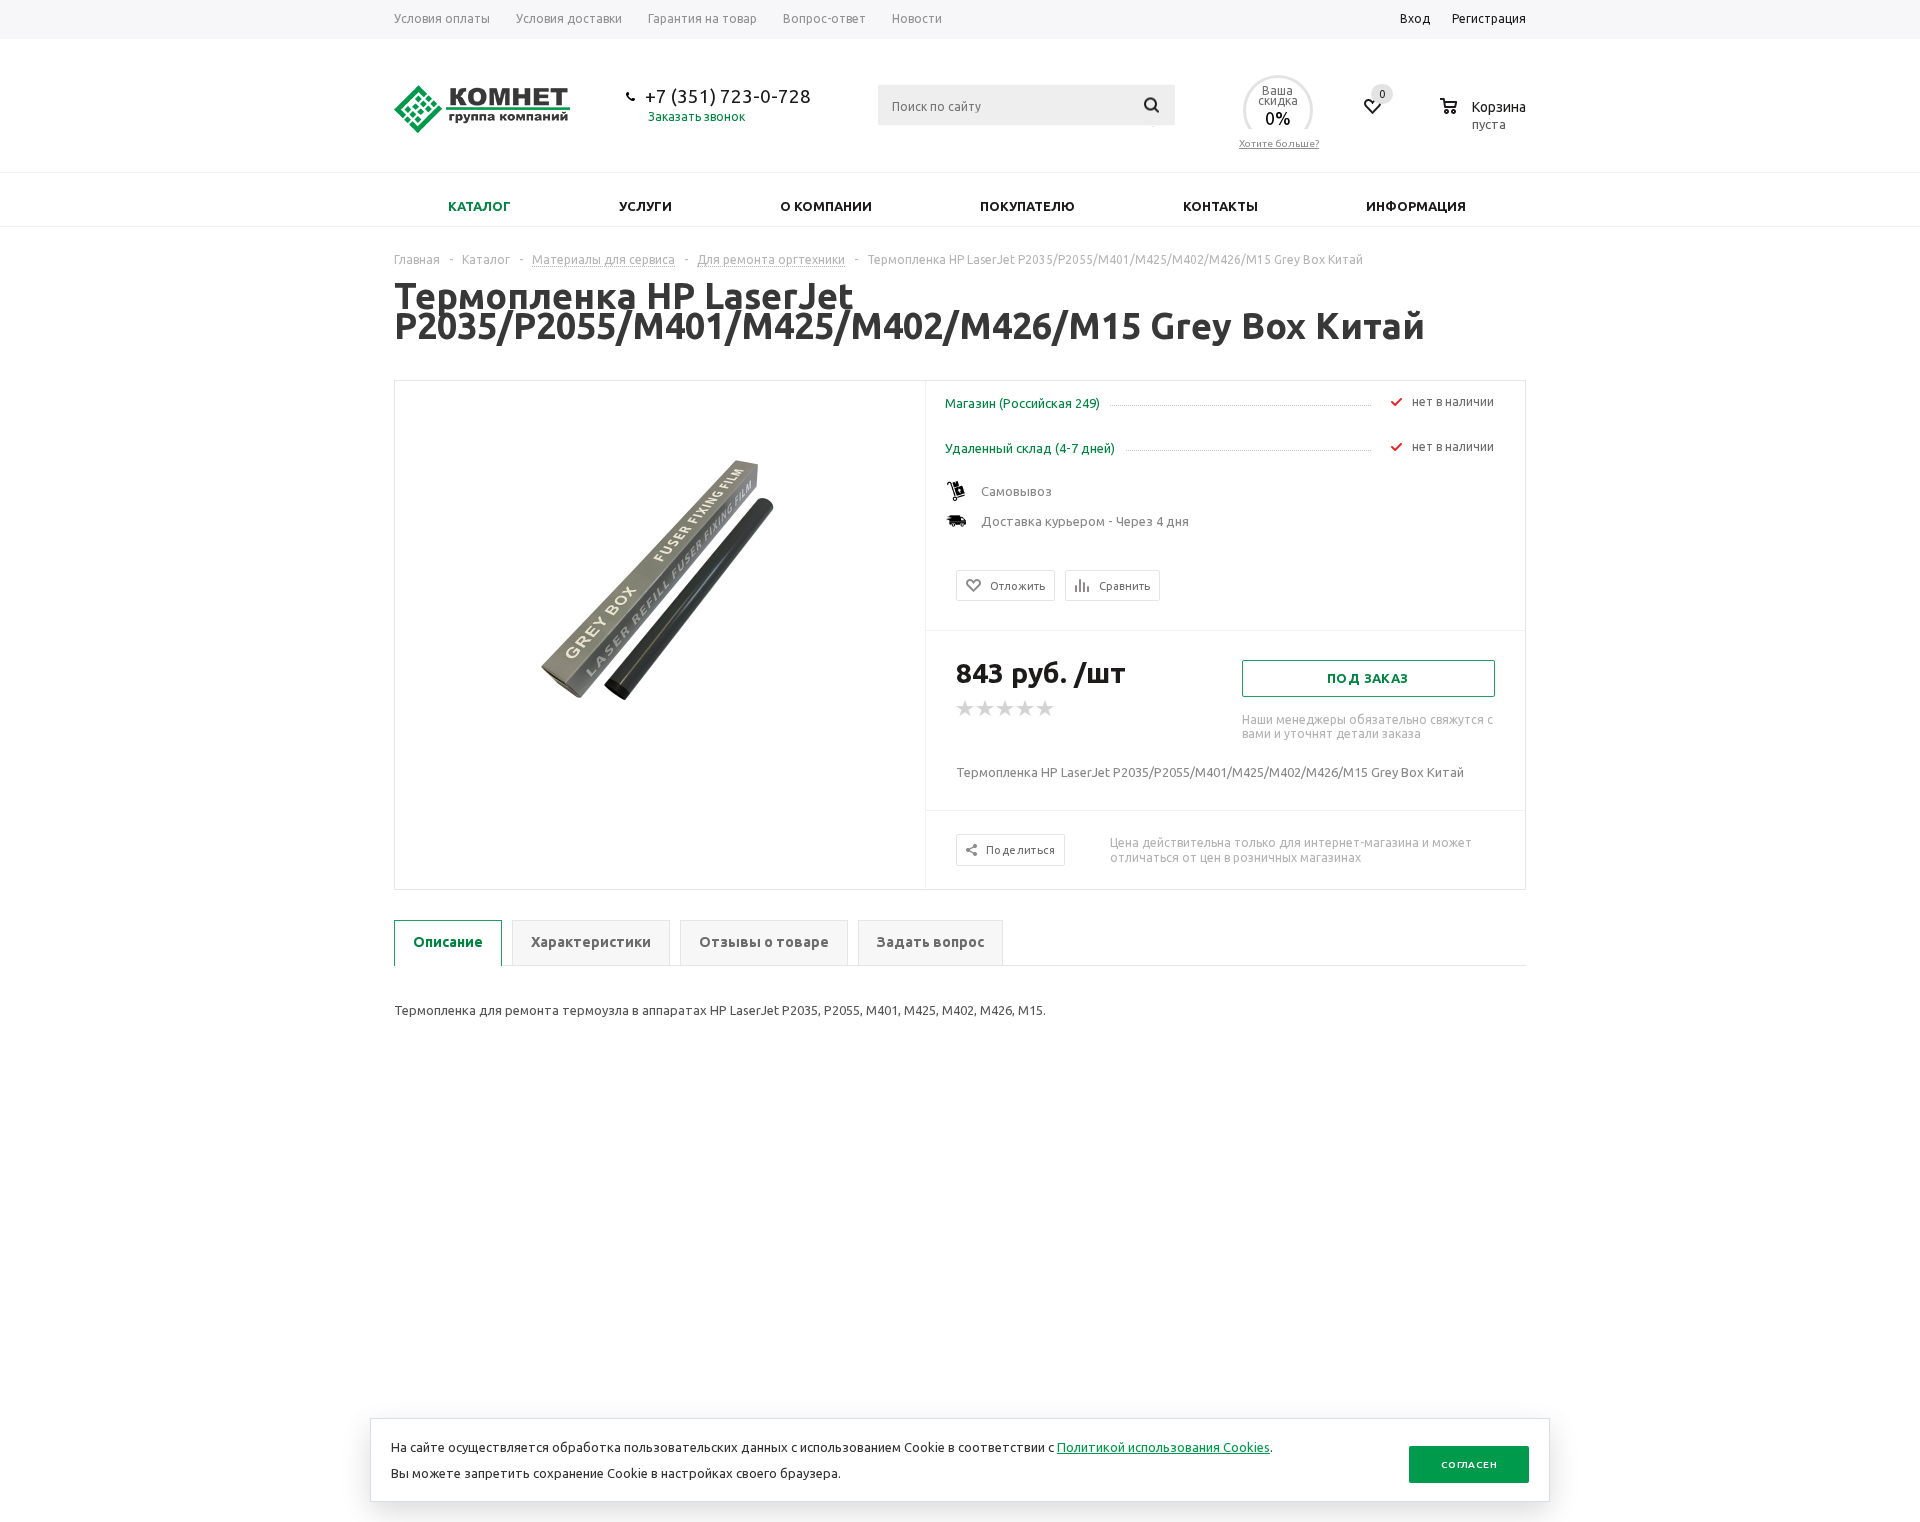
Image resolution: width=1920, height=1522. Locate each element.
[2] (986, 709)
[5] (1046, 709)
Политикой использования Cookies (1163, 1447)
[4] (1026, 709)
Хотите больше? (1279, 143)
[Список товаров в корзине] (1485, 121)
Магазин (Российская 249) (1022, 403)
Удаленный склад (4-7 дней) (1030, 448)
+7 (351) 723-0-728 (728, 96)
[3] (1006, 709)
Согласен (1469, 1464)
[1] (966, 709)
